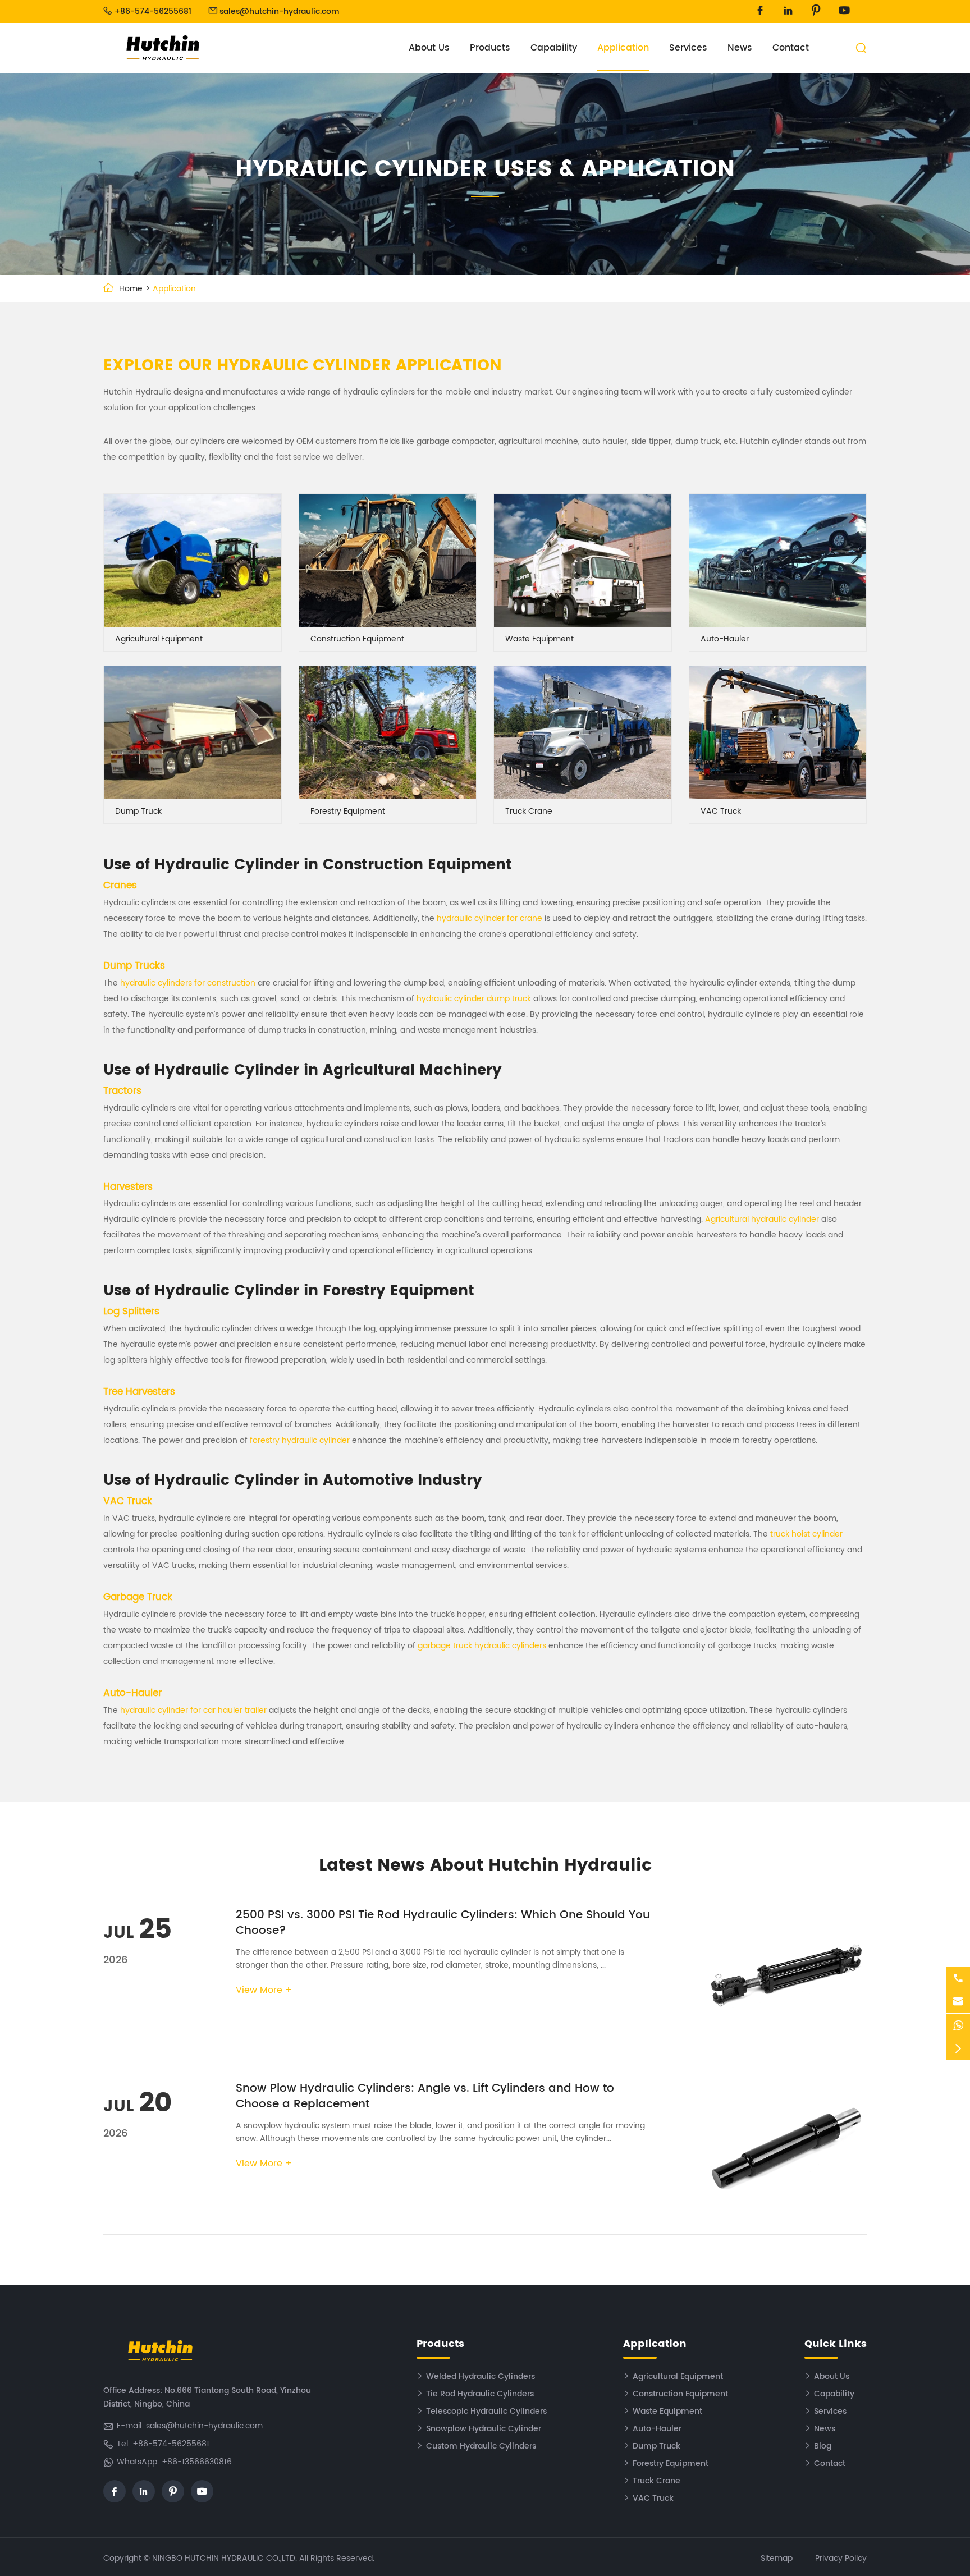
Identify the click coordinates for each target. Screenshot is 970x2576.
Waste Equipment (539, 639)
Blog (823, 2446)
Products (490, 48)
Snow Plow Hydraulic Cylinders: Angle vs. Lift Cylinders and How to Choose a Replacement (425, 2096)
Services (688, 48)
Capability (554, 48)
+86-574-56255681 (153, 12)
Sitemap (777, 2558)
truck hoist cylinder (806, 1534)
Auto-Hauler (725, 639)
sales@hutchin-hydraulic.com (280, 12)
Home (131, 289)
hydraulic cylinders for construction (188, 983)
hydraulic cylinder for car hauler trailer (193, 1710)
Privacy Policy (841, 2558)
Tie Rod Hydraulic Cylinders (480, 2394)
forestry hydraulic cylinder (300, 1440)
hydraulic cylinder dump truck (474, 999)
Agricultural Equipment (159, 639)
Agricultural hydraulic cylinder (762, 1219)
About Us (429, 48)
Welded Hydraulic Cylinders (481, 2376)
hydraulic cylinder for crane (489, 918)
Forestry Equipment (348, 811)
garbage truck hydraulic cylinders (482, 1646)
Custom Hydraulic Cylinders (481, 2446)
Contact (791, 48)
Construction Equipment (357, 639)
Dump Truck (138, 811)
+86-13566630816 (197, 2462)
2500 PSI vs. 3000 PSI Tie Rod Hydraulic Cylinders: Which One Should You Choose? (443, 1923)
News (740, 48)
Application (623, 48)
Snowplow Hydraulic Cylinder (484, 2429)
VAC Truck (721, 811)
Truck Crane (529, 811)
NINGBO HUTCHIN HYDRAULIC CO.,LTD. (225, 2558)
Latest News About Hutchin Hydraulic (485, 1866)
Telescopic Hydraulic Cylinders (486, 2411)
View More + (264, 1990)
